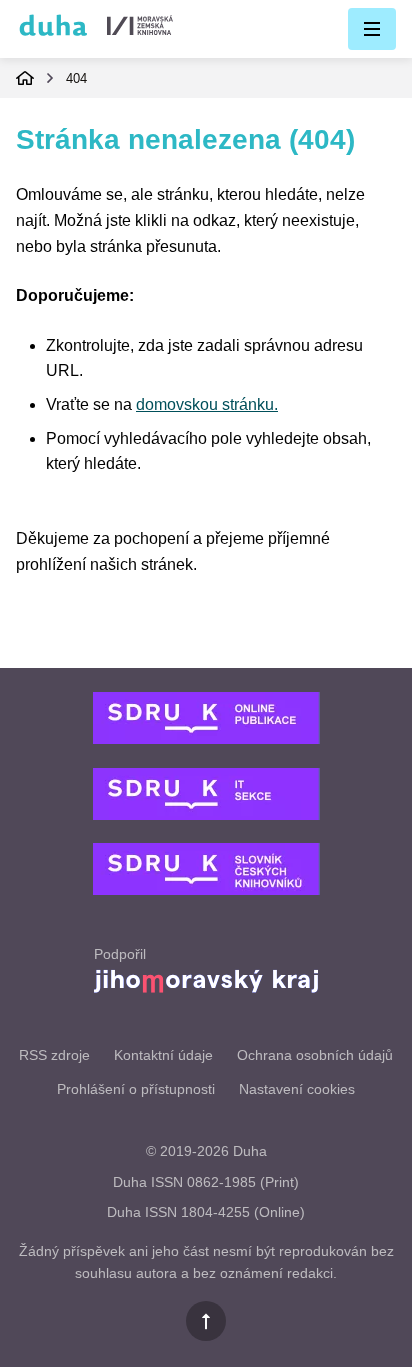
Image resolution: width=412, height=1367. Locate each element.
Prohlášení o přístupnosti (136, 1089)
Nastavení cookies (297, 1089)
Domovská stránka (25, 78)
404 (76, 78)
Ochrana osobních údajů (315, 1055)
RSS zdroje (54, 1055)
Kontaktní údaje (163, 1055)
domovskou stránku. (207, 404)
